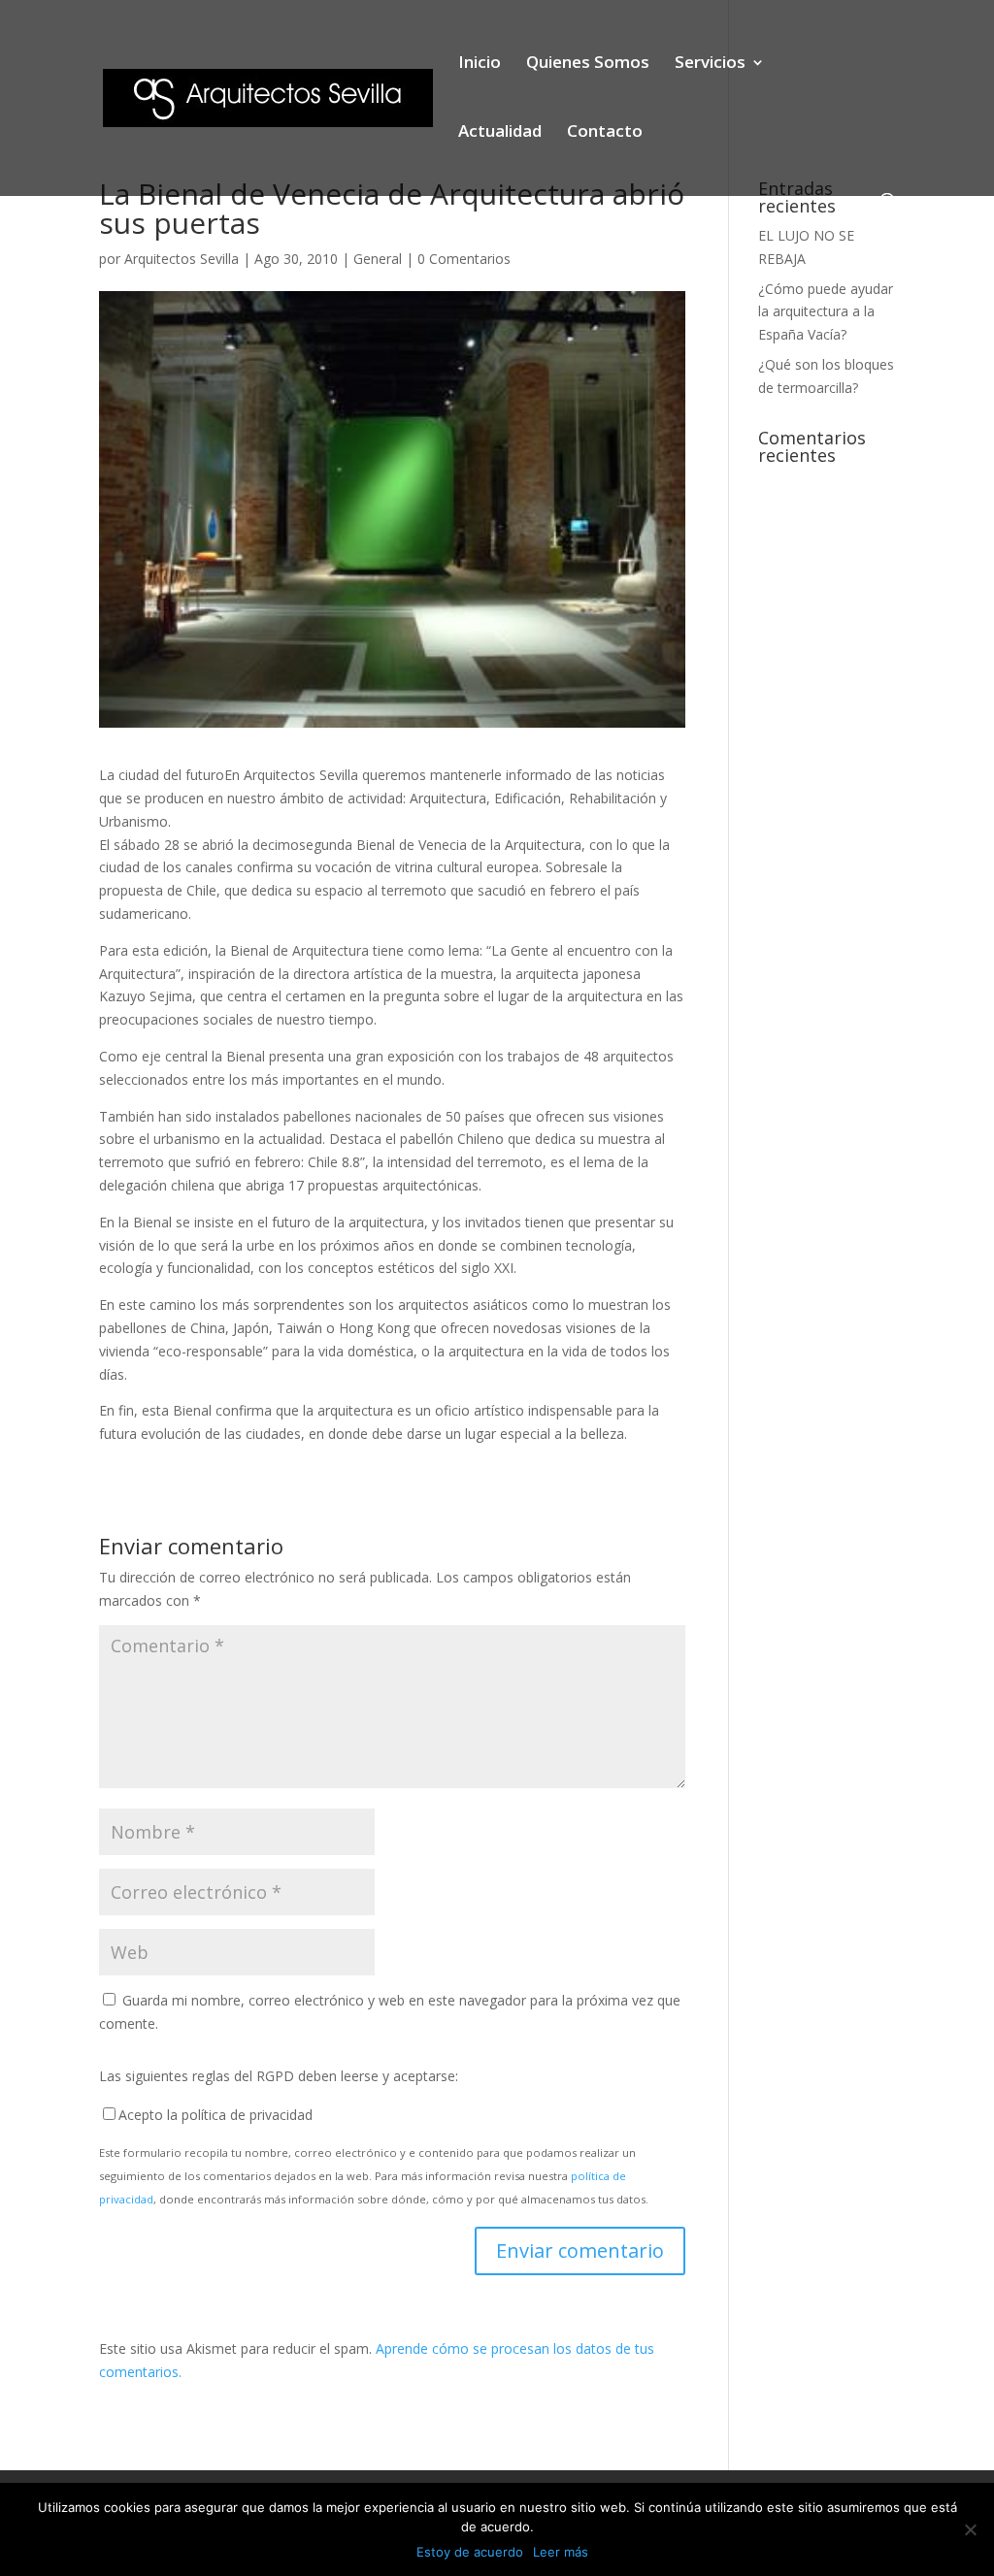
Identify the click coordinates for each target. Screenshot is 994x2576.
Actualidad (500, 133)
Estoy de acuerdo (470, 2552)
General (378, 259)
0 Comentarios (464, 259)
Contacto (605, 133)
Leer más (561, 2552)
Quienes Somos (588, 64)
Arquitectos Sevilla (182, 259)
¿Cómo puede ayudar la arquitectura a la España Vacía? (826, 312)
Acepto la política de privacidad (215, 2115)
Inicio (480, 64)
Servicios (710, 64)
